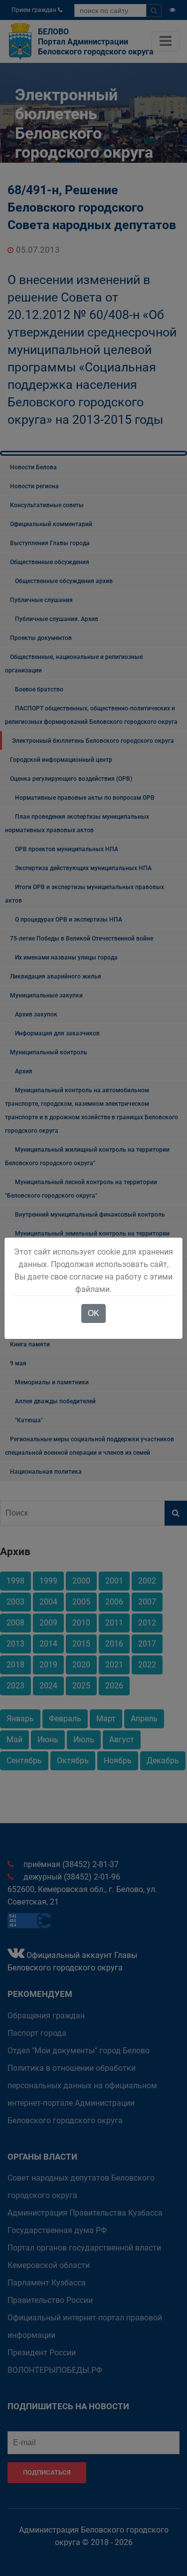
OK (93, 1313)
